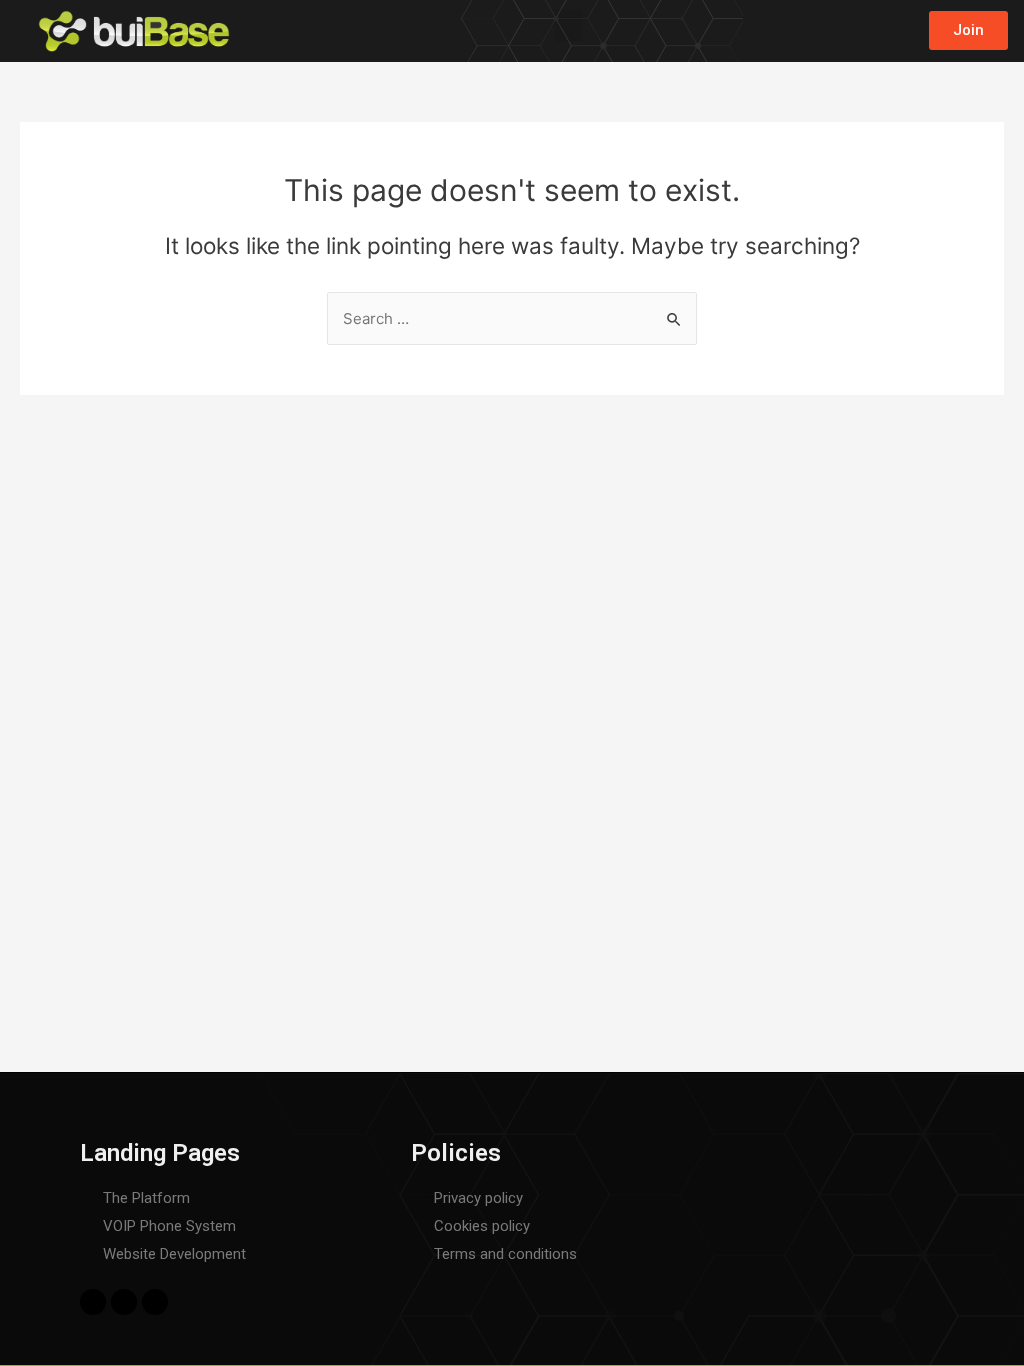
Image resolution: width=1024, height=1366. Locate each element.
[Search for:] (512, 318)
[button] (569, 25)
